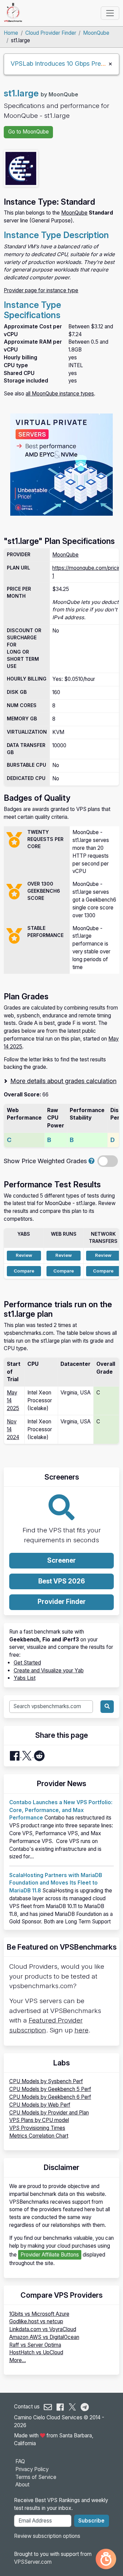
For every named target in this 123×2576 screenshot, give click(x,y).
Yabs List (25, 1678)
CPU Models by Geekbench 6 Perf (50, 2097)
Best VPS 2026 (62, 1581)
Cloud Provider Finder (51, 33)
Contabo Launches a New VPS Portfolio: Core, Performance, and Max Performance (61, 1810)
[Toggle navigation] (110, 13)
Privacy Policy (32, 2469)
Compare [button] (24, 1271)
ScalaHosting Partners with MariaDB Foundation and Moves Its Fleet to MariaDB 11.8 (56, 1883)
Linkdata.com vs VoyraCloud (43, 2329)
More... (18, 2360)
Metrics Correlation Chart (39, 2136)
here (81, 2030)
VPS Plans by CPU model (39, 2120)
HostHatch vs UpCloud (36, 2352)
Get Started (27, 1663)
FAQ (20, 2461)
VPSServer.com (33, 2562)
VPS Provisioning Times (37, 2128)
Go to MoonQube (29, 132)
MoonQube (96, 33)
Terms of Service (36, 2477)
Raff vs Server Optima (35, 2345)
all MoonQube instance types (60, 394)
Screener (61, 1560)
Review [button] (24, 1255)
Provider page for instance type (41, 290)
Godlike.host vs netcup (36, 2321)
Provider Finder (62, 1602)
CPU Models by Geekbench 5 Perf (50, 2089)
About (22, 2485)
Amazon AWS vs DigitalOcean (44, 2337)
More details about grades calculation (63, 1081)
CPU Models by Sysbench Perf (46, 2081)
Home (11, 33)
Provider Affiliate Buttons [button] (50, 2255)
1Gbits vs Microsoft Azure (39, 2314)
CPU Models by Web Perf (40, 2105)
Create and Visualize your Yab (49, 1671)
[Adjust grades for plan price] (92, 1161)
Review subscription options (47, 2536)
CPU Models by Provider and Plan (49, 2113)
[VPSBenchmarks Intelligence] (106, 2559)
